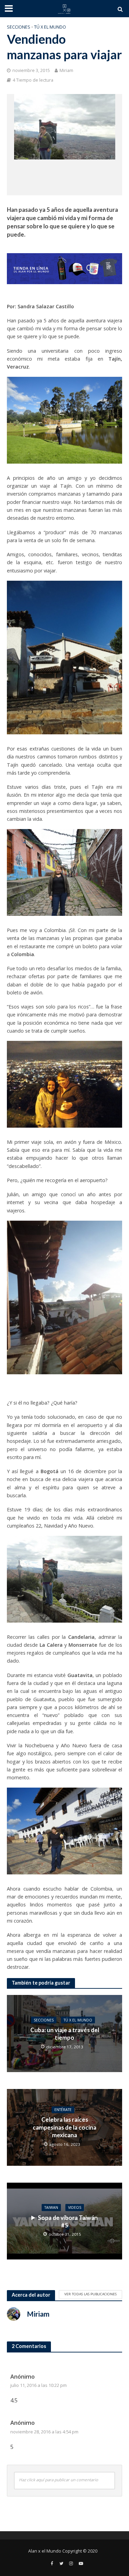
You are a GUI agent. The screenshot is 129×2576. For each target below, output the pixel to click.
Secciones (19, 27)
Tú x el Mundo (50, 27)
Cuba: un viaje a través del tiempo (65, 2034)
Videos (75, 2207)
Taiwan (51, 2207)
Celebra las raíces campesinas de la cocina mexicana (64, 2128)
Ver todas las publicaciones (90, 2294)
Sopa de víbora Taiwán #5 (68, 2221)
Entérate (63, 2110)
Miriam (66, 70)
